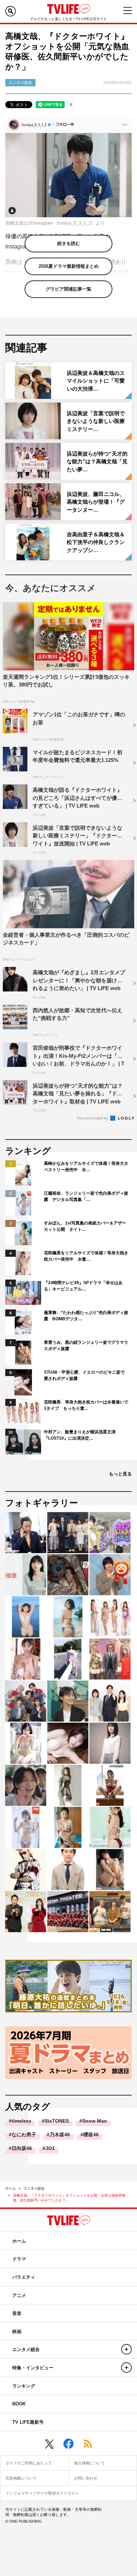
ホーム (11, 2188)
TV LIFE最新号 (28, 2422)
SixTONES (57, 2121)
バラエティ (24, 2277)
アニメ (19, 2295)
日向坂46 (22, 2148)
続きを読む (69, 243)
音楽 (17, 2313)
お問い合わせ (86, 2478)
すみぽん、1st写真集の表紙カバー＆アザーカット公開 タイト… (85, 1226)
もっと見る (120, 1474)
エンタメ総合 (34, 2188)
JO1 (50, 2148)
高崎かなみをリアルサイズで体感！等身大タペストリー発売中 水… (86, 1167)
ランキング (24, 2386)
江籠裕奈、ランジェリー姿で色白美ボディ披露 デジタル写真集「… (86, 1196)
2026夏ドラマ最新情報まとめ (69, 266)
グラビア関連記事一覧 (68, 289)
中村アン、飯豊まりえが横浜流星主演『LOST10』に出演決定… (80, 1435)
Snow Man (95, 2121)
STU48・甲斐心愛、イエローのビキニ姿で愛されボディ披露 (84, 1375)
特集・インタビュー (33, 2368)
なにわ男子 (24, 2135)
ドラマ (19, 2259)
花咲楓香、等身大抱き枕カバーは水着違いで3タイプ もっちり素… (86, 1405)
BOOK (19, 2404)
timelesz (21, 2121)
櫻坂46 (91, 2135)
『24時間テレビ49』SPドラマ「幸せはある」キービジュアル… (83, 1286)
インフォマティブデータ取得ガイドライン (42, 2493)
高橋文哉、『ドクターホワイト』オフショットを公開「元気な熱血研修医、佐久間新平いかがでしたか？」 (69, 2198)
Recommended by (93, 1118)
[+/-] (126, 2349)
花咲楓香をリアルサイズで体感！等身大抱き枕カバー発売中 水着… (86, 1256)
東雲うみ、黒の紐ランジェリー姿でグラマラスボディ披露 (86, 1346)
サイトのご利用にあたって (29, 2463)
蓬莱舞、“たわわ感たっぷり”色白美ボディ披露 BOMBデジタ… (86, 1316)
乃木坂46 (60, 2135)
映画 (17, 2332)
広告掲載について (21, 2478)
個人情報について (90, 2463)
